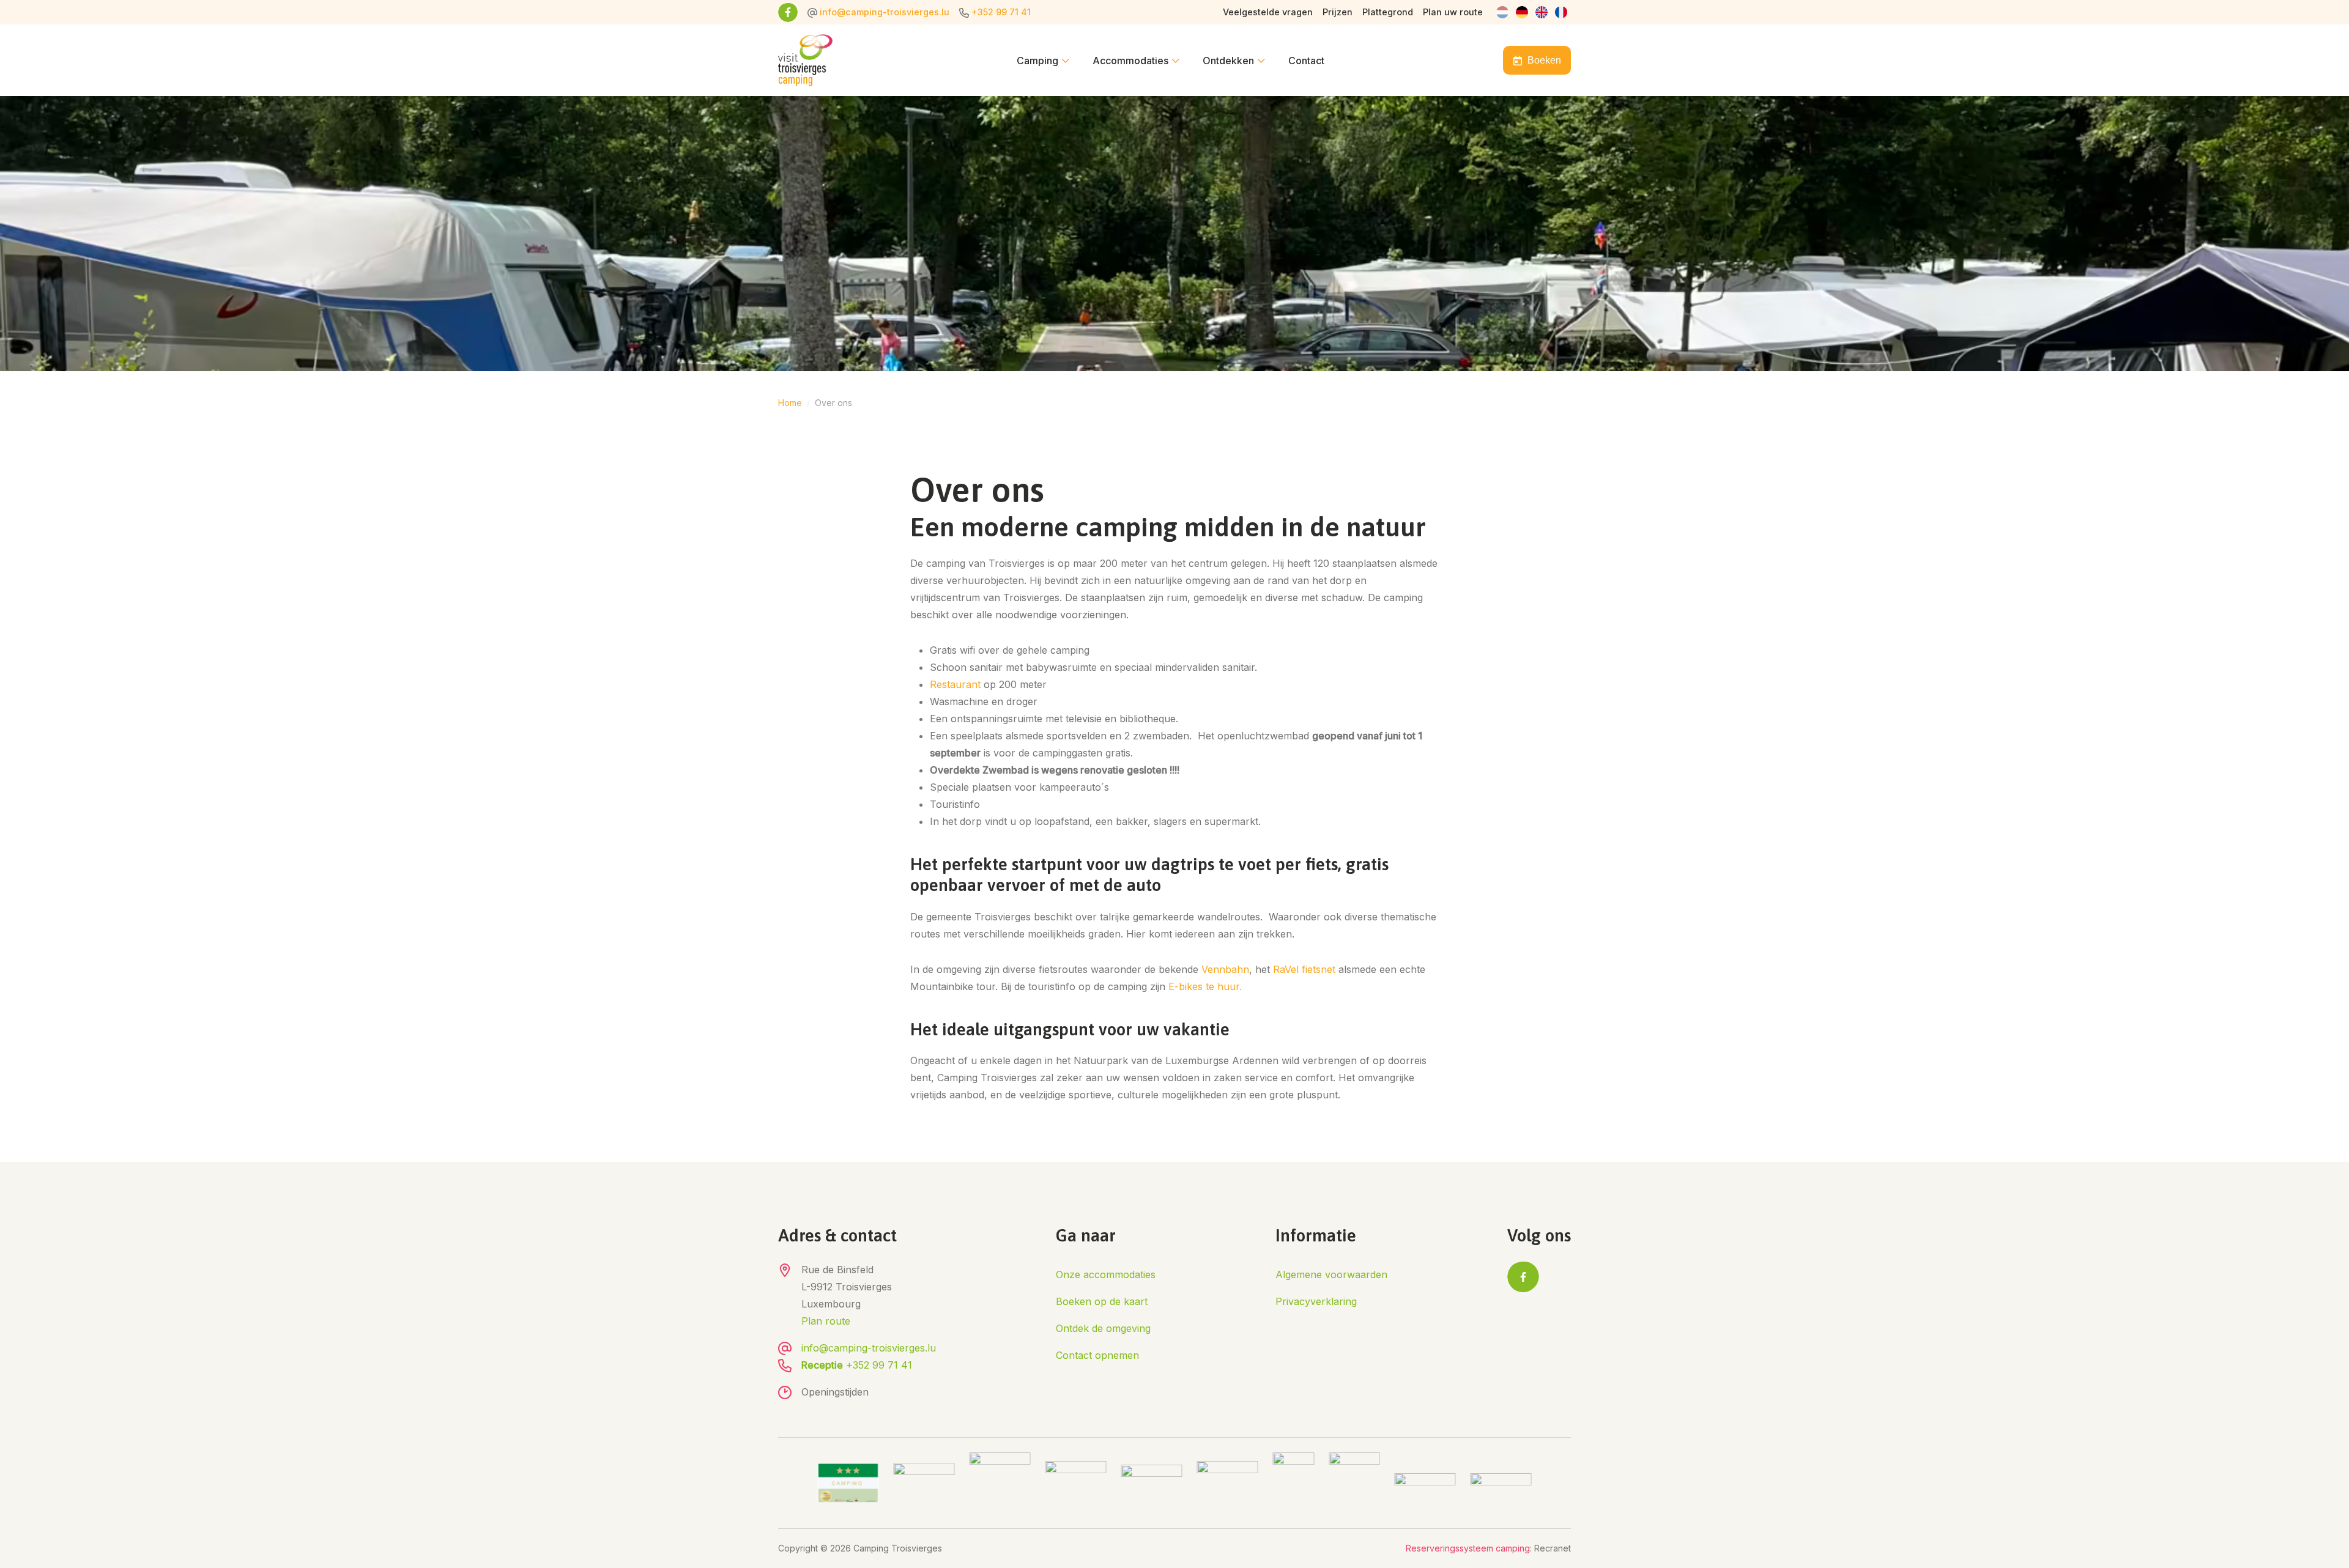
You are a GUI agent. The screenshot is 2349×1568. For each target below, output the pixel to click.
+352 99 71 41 (1001, 12)
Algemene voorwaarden (1331, 1274)
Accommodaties (1130, 61)
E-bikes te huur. (1205, 986)
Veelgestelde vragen (1268, 12)
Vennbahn (1225, 969)
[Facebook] (788, 12)
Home (790, 403)
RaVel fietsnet (1304, 969)
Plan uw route (1453, 12)
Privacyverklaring (1316, 1301)
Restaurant (955, 684)
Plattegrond (1388, 12)
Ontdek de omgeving (1103, 1328)
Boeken (1544, 60)
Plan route (826, 1321)
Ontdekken (1228, 61)
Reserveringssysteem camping (1468, 1548)
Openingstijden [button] (835, 1392)
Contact (1306, 61)
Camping (1037, 61)
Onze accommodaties (1106, 1274)
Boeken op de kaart (1102, 1301)
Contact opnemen (1097, 1355)
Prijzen (1338, 12)
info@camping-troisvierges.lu (885, 12)
